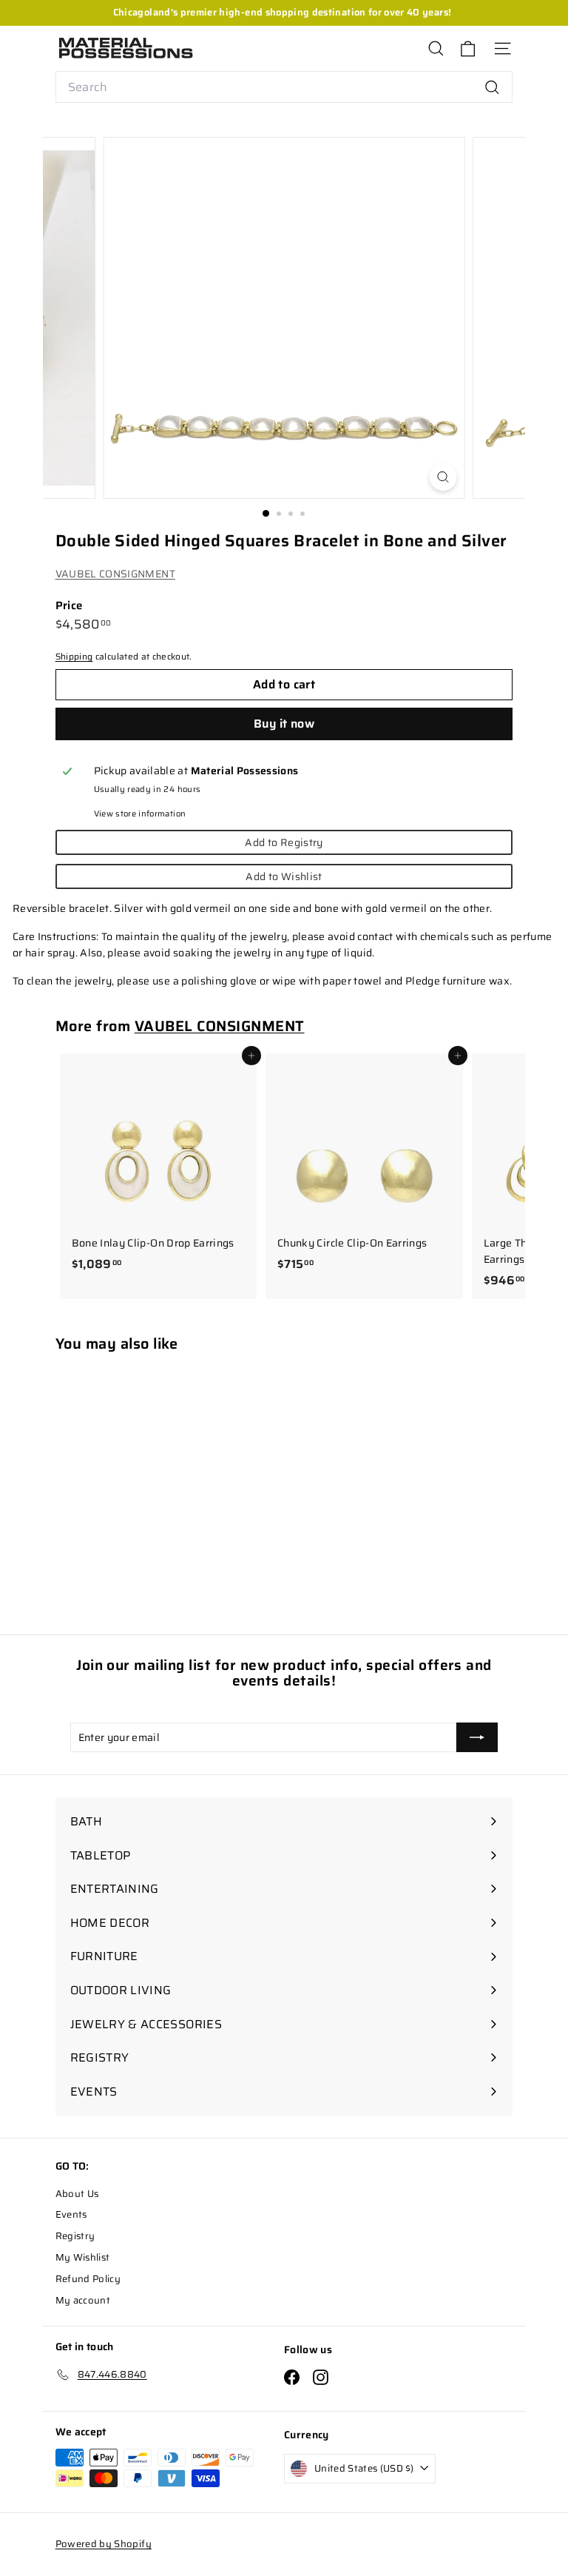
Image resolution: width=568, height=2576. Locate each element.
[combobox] (284, 87)
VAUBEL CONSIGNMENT (115, 574)
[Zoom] (443, 477)
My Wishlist (83, 2257)
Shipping (74, 656)
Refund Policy (88, 2279)
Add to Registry (284, 842)
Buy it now (284, 724)
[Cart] (468, 48)
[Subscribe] (477, 1737)
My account (83, 2300)
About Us (77, 2194)
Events (71, 2214)
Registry (75, 2236)
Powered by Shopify (104, 2544)
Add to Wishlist (284, 876)
